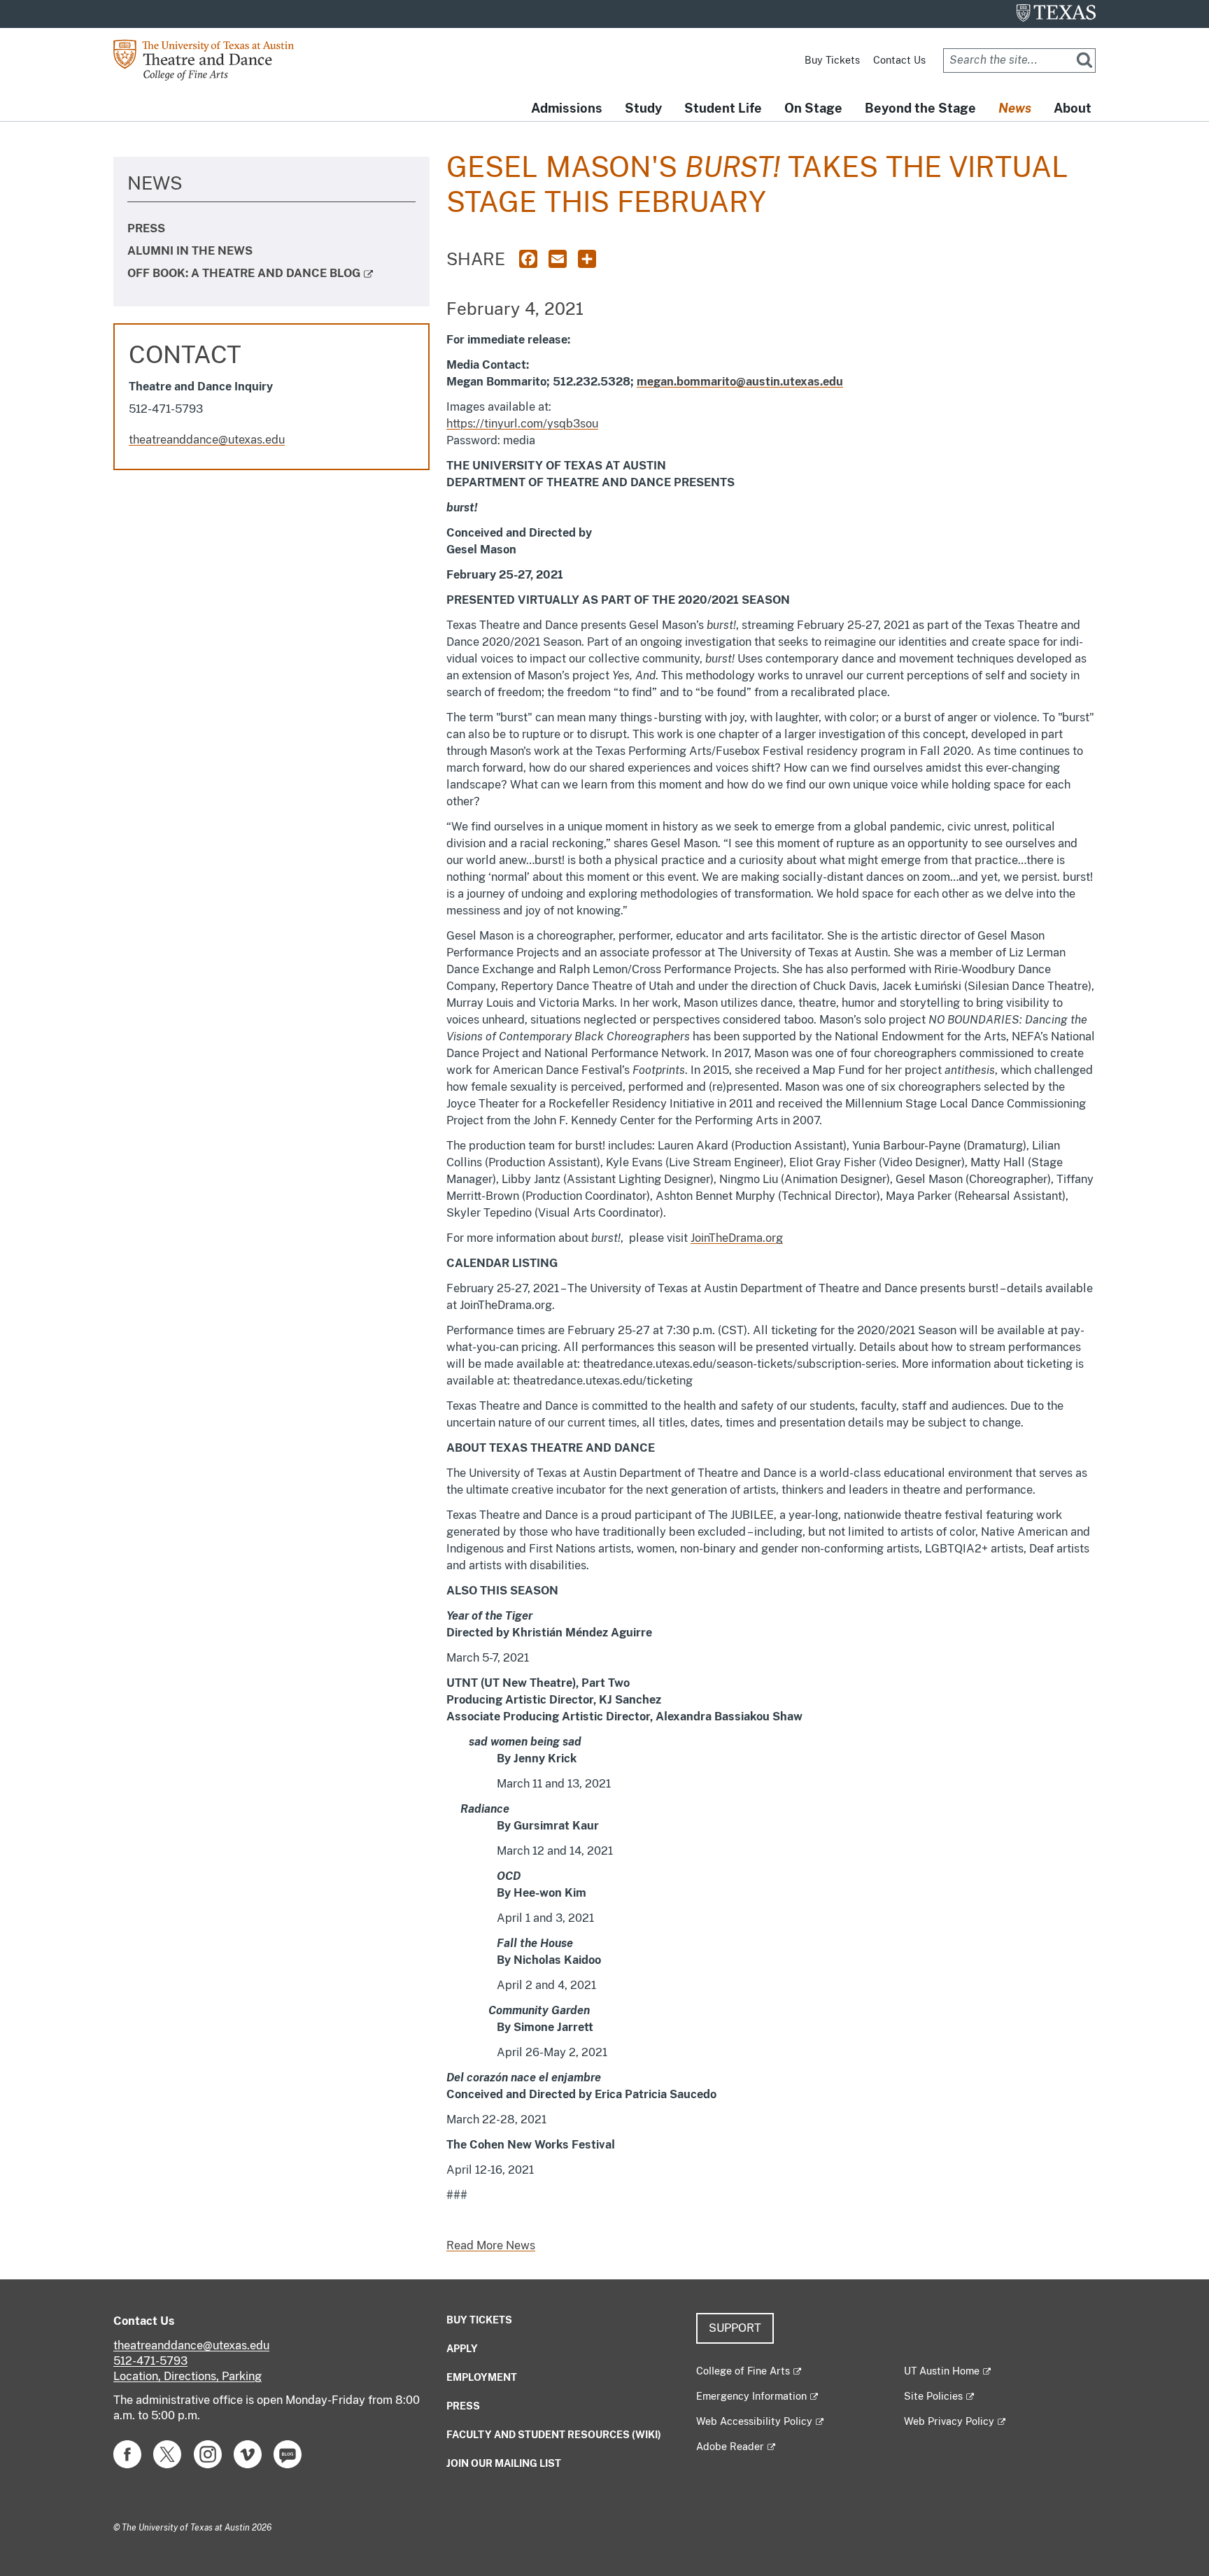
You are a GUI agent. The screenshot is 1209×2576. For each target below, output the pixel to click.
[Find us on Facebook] (127, 2453)
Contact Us (899, 60)
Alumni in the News (190, 251)
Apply (462, 2349)
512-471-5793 (150, 2361)
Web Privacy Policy (949, 2421)
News (155, 183)
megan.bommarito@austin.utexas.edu (740, 382)
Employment (482, 2377)
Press (146, 228)
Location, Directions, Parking (188, 2376)
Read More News (491, 2245)
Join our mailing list (504, 2463)
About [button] (1073, 108)
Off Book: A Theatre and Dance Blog (244, 273)
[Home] (214, 59)
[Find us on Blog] (288, 2453)
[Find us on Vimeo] (248, 2453)
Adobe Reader (730, 2447)
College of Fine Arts (743, 2371)
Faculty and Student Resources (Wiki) (554, 2435)
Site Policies (933, 2396)
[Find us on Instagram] (208, 2453)
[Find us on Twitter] (167, 2453)
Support (735, 2328)
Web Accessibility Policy (754, 2421)
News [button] (1015, 108)
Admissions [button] (567, 108)
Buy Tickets (832, 60)
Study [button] (643, 108)
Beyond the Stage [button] (920, 108)
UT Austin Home (942, 2371)
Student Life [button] (723, 108)
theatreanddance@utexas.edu (207, 440)
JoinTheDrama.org (737, 1238)
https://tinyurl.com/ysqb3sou (522, 424)
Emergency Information (751, 2396)
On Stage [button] (813, 108)
